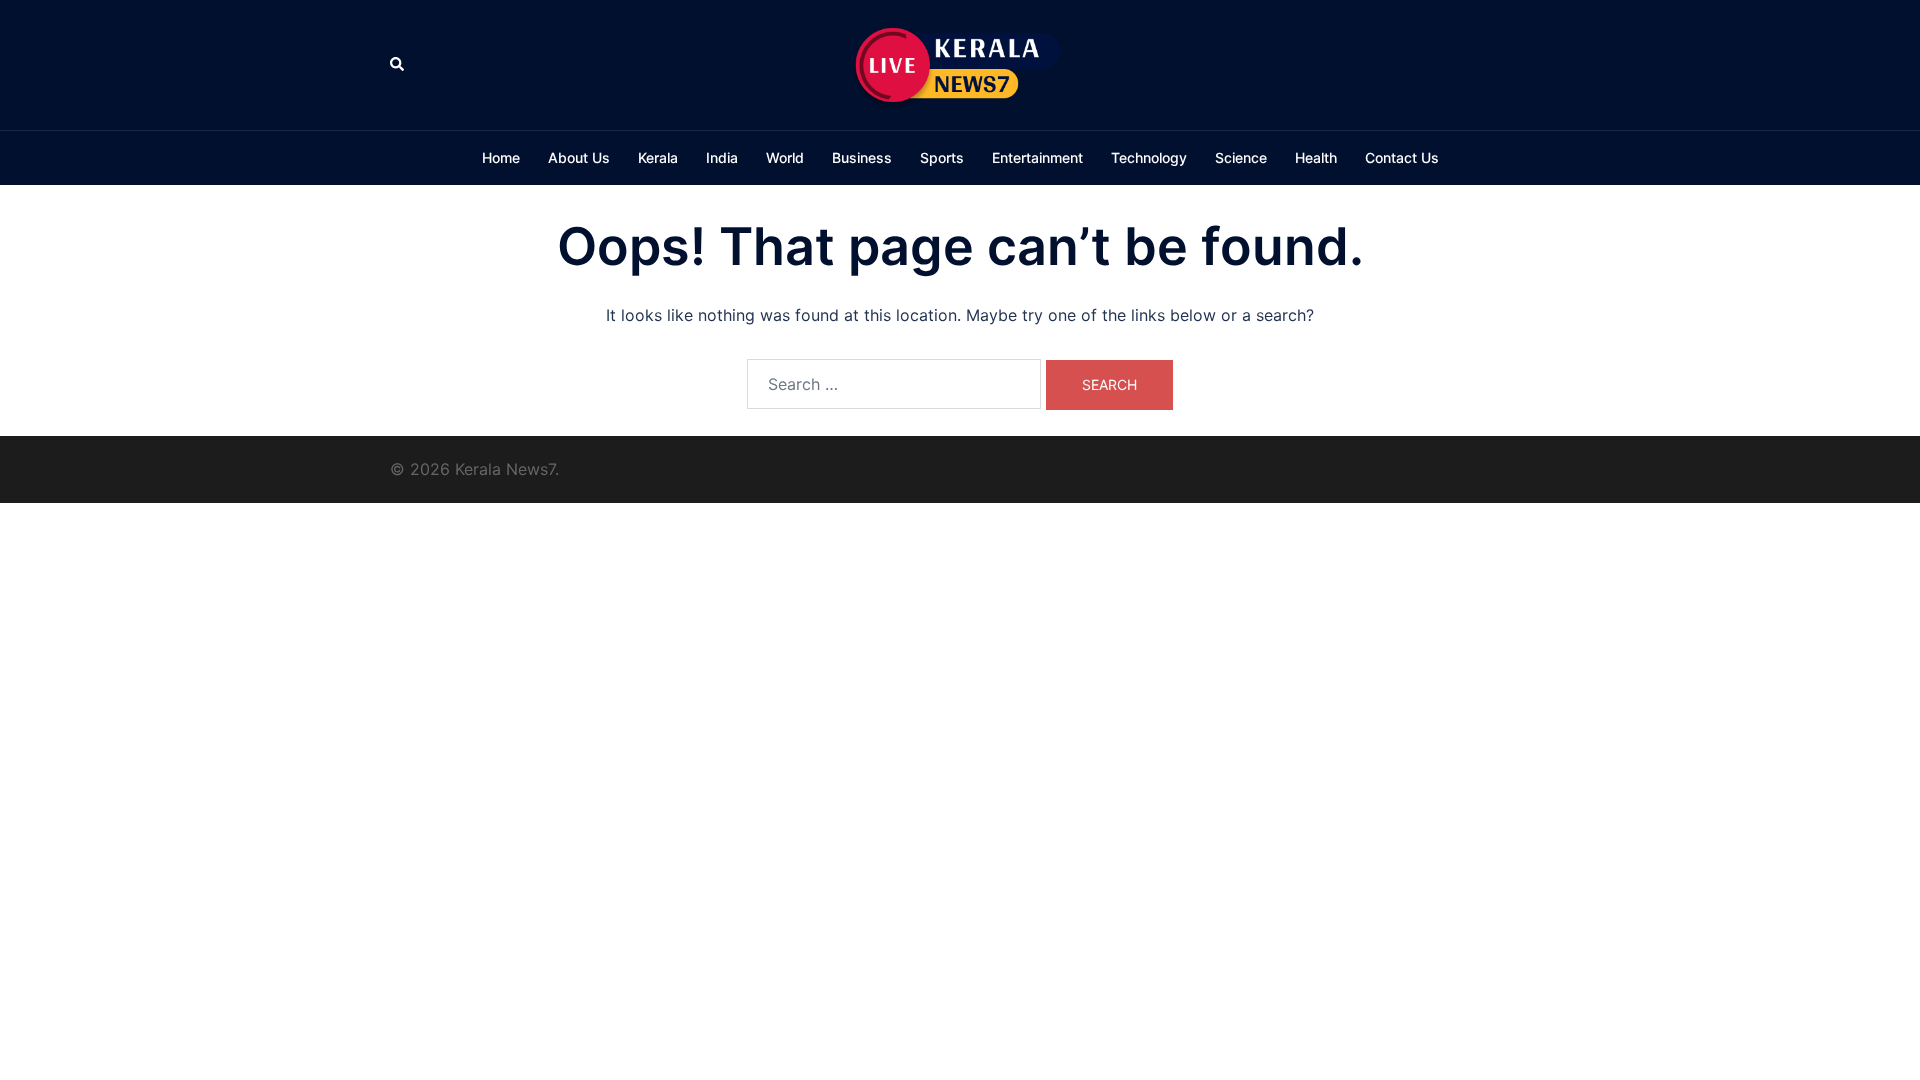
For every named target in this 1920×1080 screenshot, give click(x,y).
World (785, 157)
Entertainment (1037, 157)
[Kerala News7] (960, 63)
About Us (579, 157)
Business (862, 157)
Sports (942, 157)
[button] (398, 65)
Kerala (658, 157)
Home (501, 157)
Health (1316, 157)
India (722, 157)
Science (1241, 157)
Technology (1149, 157)
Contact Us (1402, 157)
